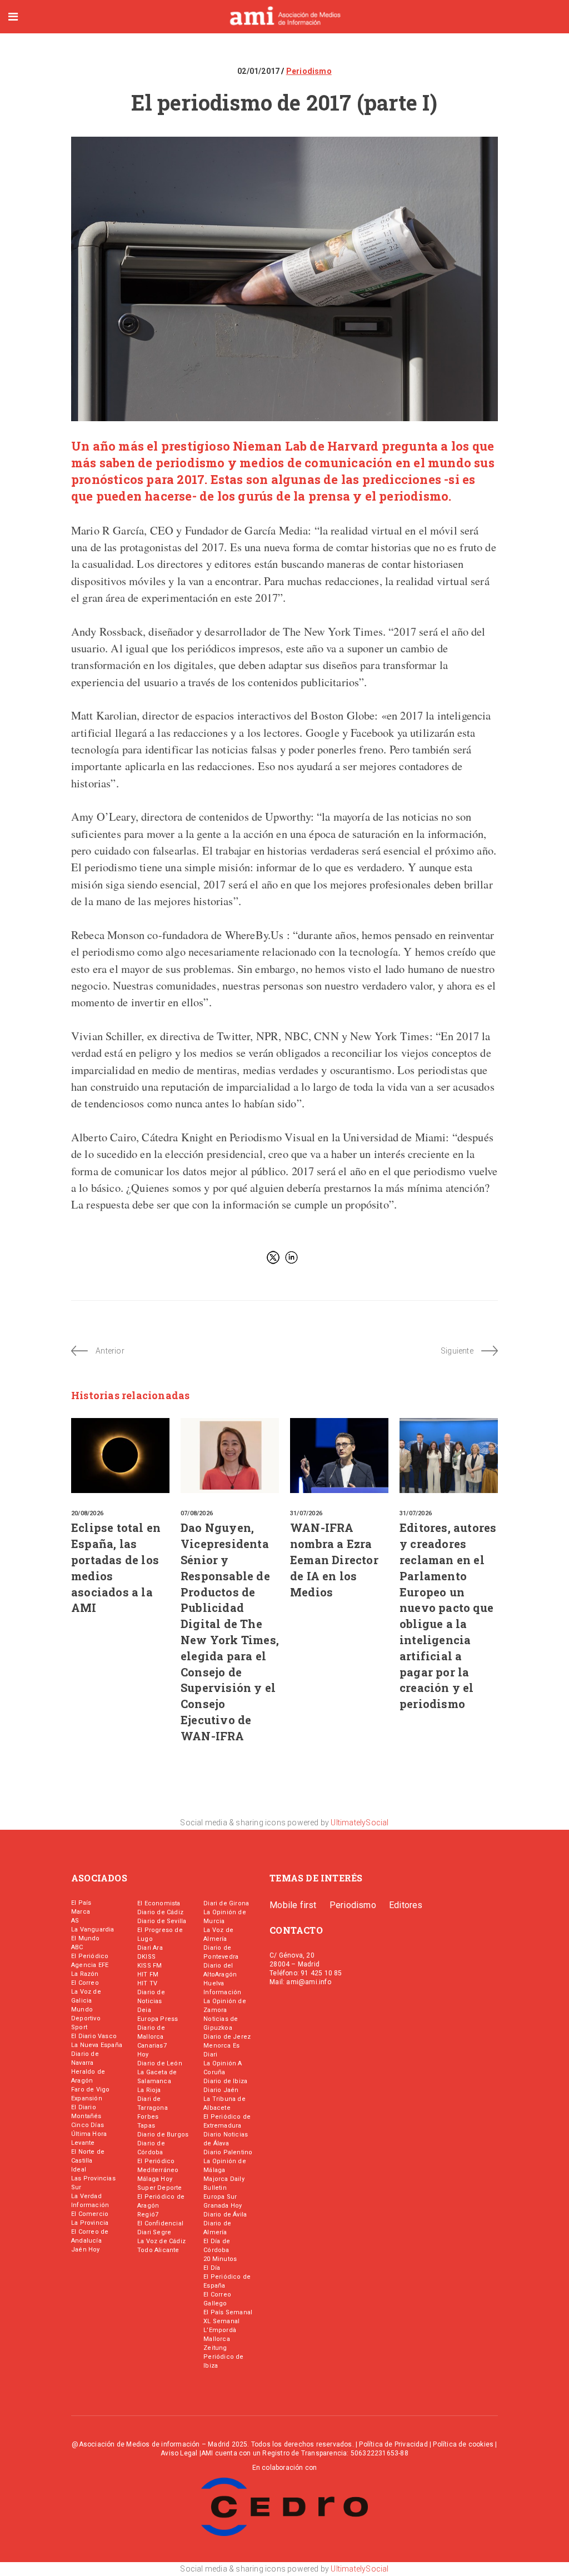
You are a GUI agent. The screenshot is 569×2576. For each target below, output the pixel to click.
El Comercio (90, 2214)
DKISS (146, 1957)
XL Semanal (221, 2321)
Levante (83, 2143)
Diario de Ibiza (225, 2081)
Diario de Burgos (163, 2135)
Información (90, 2205)
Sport (79, 2027)
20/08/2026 (87, 1513)
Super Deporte (160, 2188)
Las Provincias (93, 2178)
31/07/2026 (306, 1513)
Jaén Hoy (86, 2250)
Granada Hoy (223, 2206)
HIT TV (147, 1983)
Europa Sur (220, 2197)
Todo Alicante (158, 2250)
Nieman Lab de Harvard (306, 446)
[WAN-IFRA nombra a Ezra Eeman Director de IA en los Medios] (339, 1456)
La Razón (85, 1974)
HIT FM (148, 1975)
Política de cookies (463, 2444)
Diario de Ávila (225, 2215)
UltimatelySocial (360, 1823)
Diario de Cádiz (160, 1912)
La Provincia (90, 2223)
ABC (77, 1947)
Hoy (143, 2055)
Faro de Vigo (90, 2090)
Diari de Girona (226, 1903)
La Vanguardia (93, 1929)
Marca (81, 1912)
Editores (406, 1905)
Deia (144, 2010)
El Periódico (90, 1956)
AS (75, 1921)
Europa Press (158, 2019)
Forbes (148, 2117)
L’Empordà (220, 2330)
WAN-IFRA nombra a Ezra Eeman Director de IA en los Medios (334, 1559)
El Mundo (86, 1938)
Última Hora (89, 2134)
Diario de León (160, 2063)
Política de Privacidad (393, 2444)
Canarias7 (152, 2046)
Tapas (146, 2126)
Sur (76, 2187)
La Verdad (86, 2196)
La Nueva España (97, 2045)
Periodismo (309, 71)
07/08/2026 (197, 1513)
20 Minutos (220, 2259)
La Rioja (149, 2090)
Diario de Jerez (227, 2037)
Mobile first (293, 1905)
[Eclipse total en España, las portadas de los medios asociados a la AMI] (120, 1456)
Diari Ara (150, 1948)
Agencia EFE (90, 1965)
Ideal (79, 2170)
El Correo (85, 1983)
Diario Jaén (221, 2090)
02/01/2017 (259, 71)
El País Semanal (228, 2312)
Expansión (87, 2098)
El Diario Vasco (94, 2036)
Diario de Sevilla (162, 1921)
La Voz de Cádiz (161, 2241)
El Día (212, 2268)
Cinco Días (88, 2125)
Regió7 (148, 2215)
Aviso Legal (179, 2453)
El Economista (159, 1903)
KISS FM (149, 1966)
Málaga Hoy (155, 2179)
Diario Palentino (228, 2152)
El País (81, 1903)
